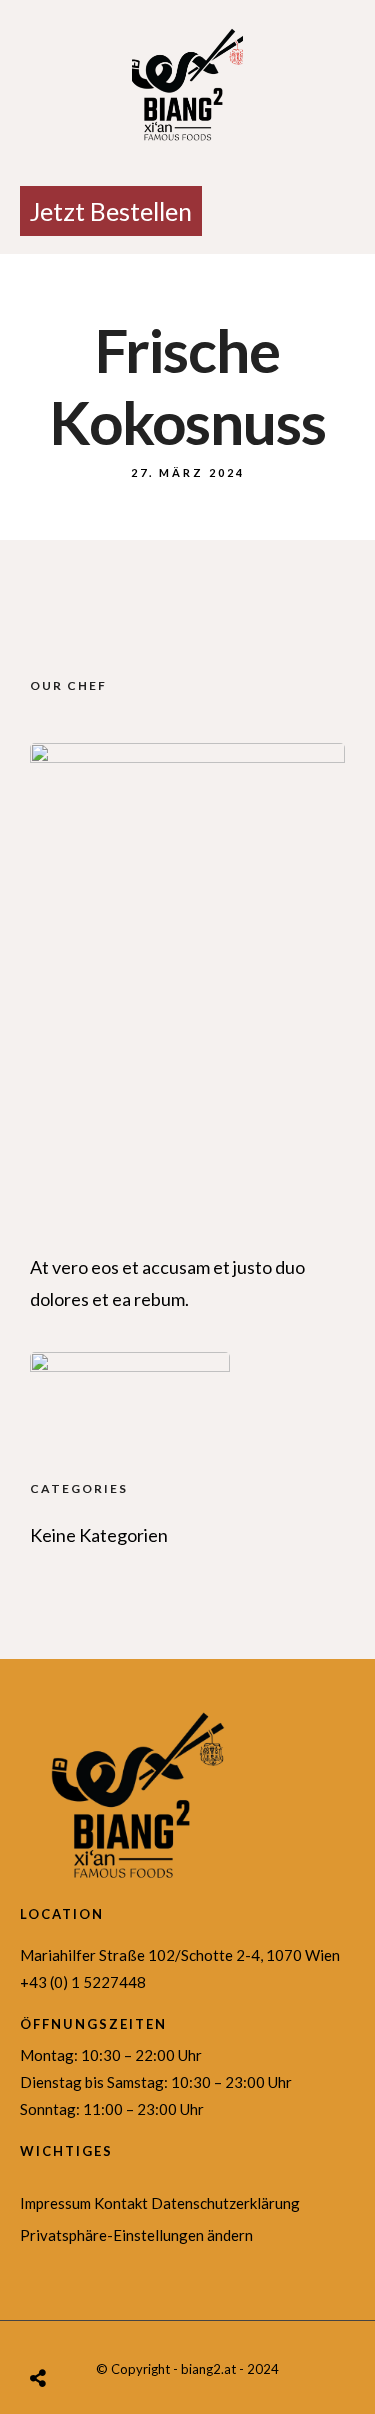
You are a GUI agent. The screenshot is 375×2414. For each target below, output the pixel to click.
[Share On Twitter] (87, 2324)
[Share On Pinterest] (108, 2324)
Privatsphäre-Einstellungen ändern (136, 2235)
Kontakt (121, 2203)
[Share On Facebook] (66, 2324)
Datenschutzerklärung (225, 2203)
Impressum (55, 2203)
